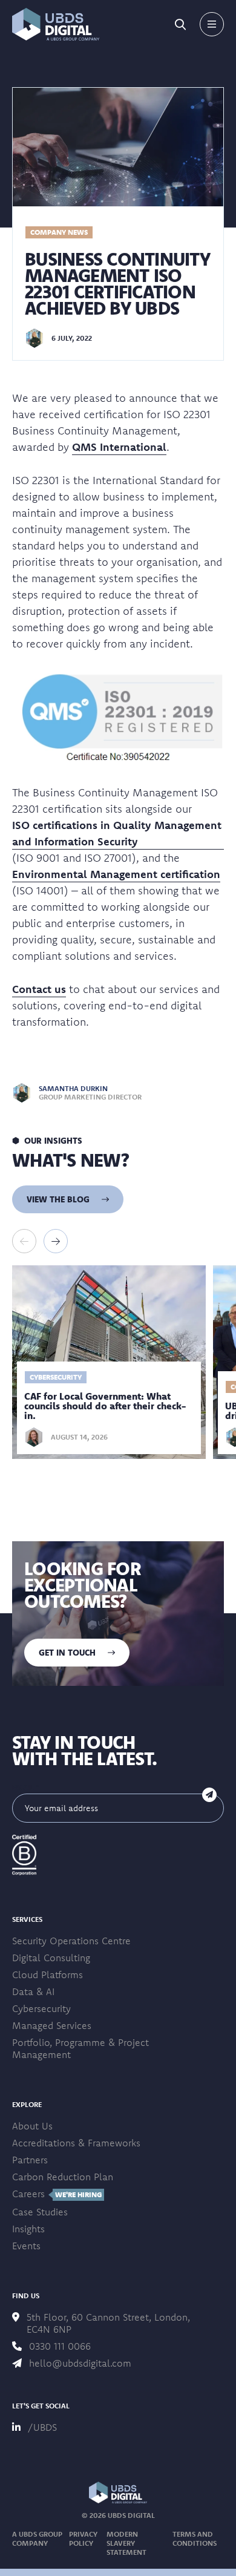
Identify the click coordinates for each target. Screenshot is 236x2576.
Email (26, 1787)
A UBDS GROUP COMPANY (37, 2538)
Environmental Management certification (116, 874)
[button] (56, 24)
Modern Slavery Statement (126, 2543)
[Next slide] (56, 1241)
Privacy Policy (83, 2538)
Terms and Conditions (195, 2538)
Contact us (39, 989)
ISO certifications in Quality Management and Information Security (117, 833)
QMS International (119, 447)
